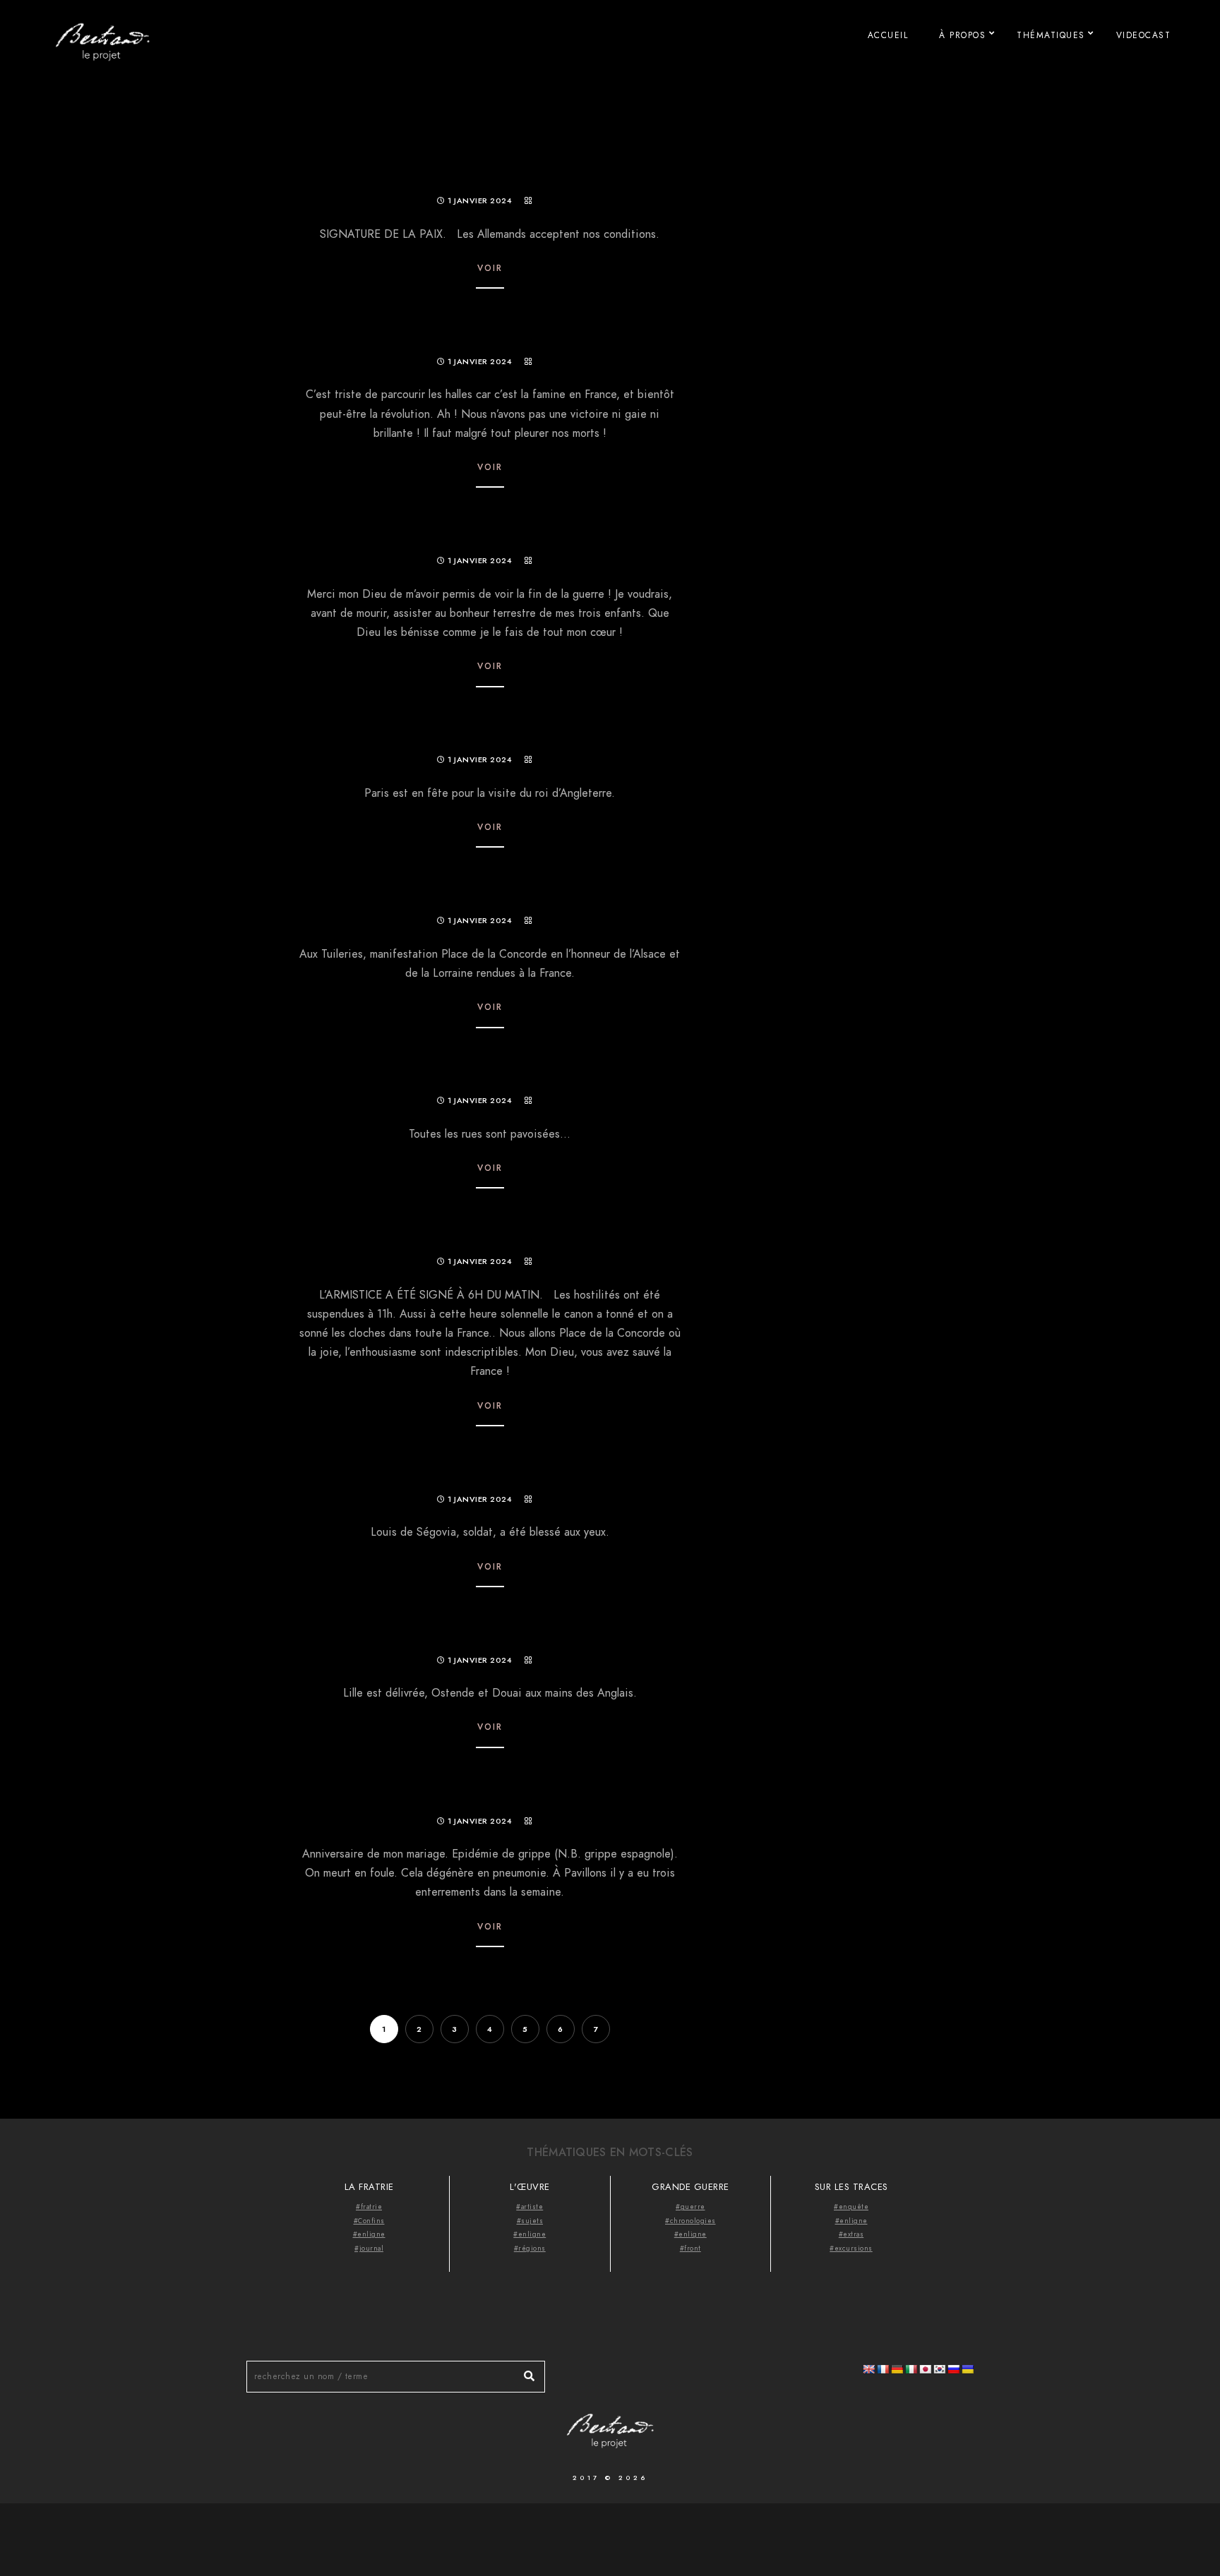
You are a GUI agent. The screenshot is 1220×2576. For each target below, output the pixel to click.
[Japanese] (925, 2369)
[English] (868, 2369)
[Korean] (939, 2369)
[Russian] (953, 2369)
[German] (897, 2369)
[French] (883, 2369)
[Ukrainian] (967, 2369)
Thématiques (1051, 35)
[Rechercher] (524, 2373)
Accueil (888, 35)
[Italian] (911, 2369)
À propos (962, 35)
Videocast (1144, 35)
